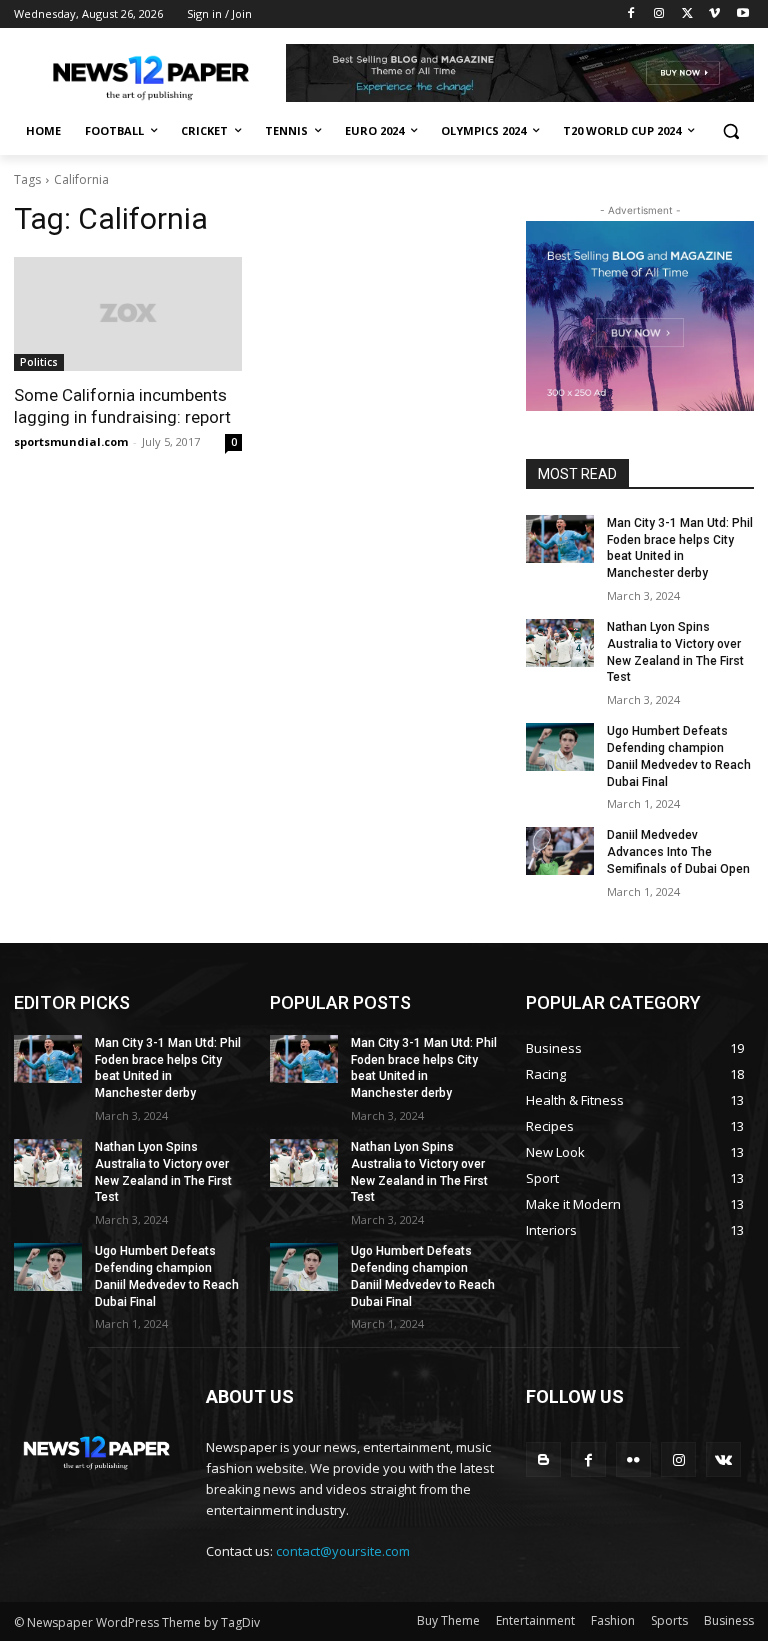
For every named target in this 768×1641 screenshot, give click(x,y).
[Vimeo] (714, 14)
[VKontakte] (723, 1459)
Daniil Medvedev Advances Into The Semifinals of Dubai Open (678, 852)
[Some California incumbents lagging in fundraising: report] (128, 314)
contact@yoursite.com (343, 1551)
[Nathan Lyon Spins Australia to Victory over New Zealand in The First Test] (560, 643)
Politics (39, 362)
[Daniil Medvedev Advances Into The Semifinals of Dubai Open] (560, 851)
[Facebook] (631, 14)
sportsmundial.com (71, 441)
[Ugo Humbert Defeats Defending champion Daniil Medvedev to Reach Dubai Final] (560, 747)
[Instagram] (659, 14)
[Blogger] (543, 1459)
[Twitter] (687, 14)
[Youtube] (742, 14)
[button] (730, 131)
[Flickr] (633, 1459)
